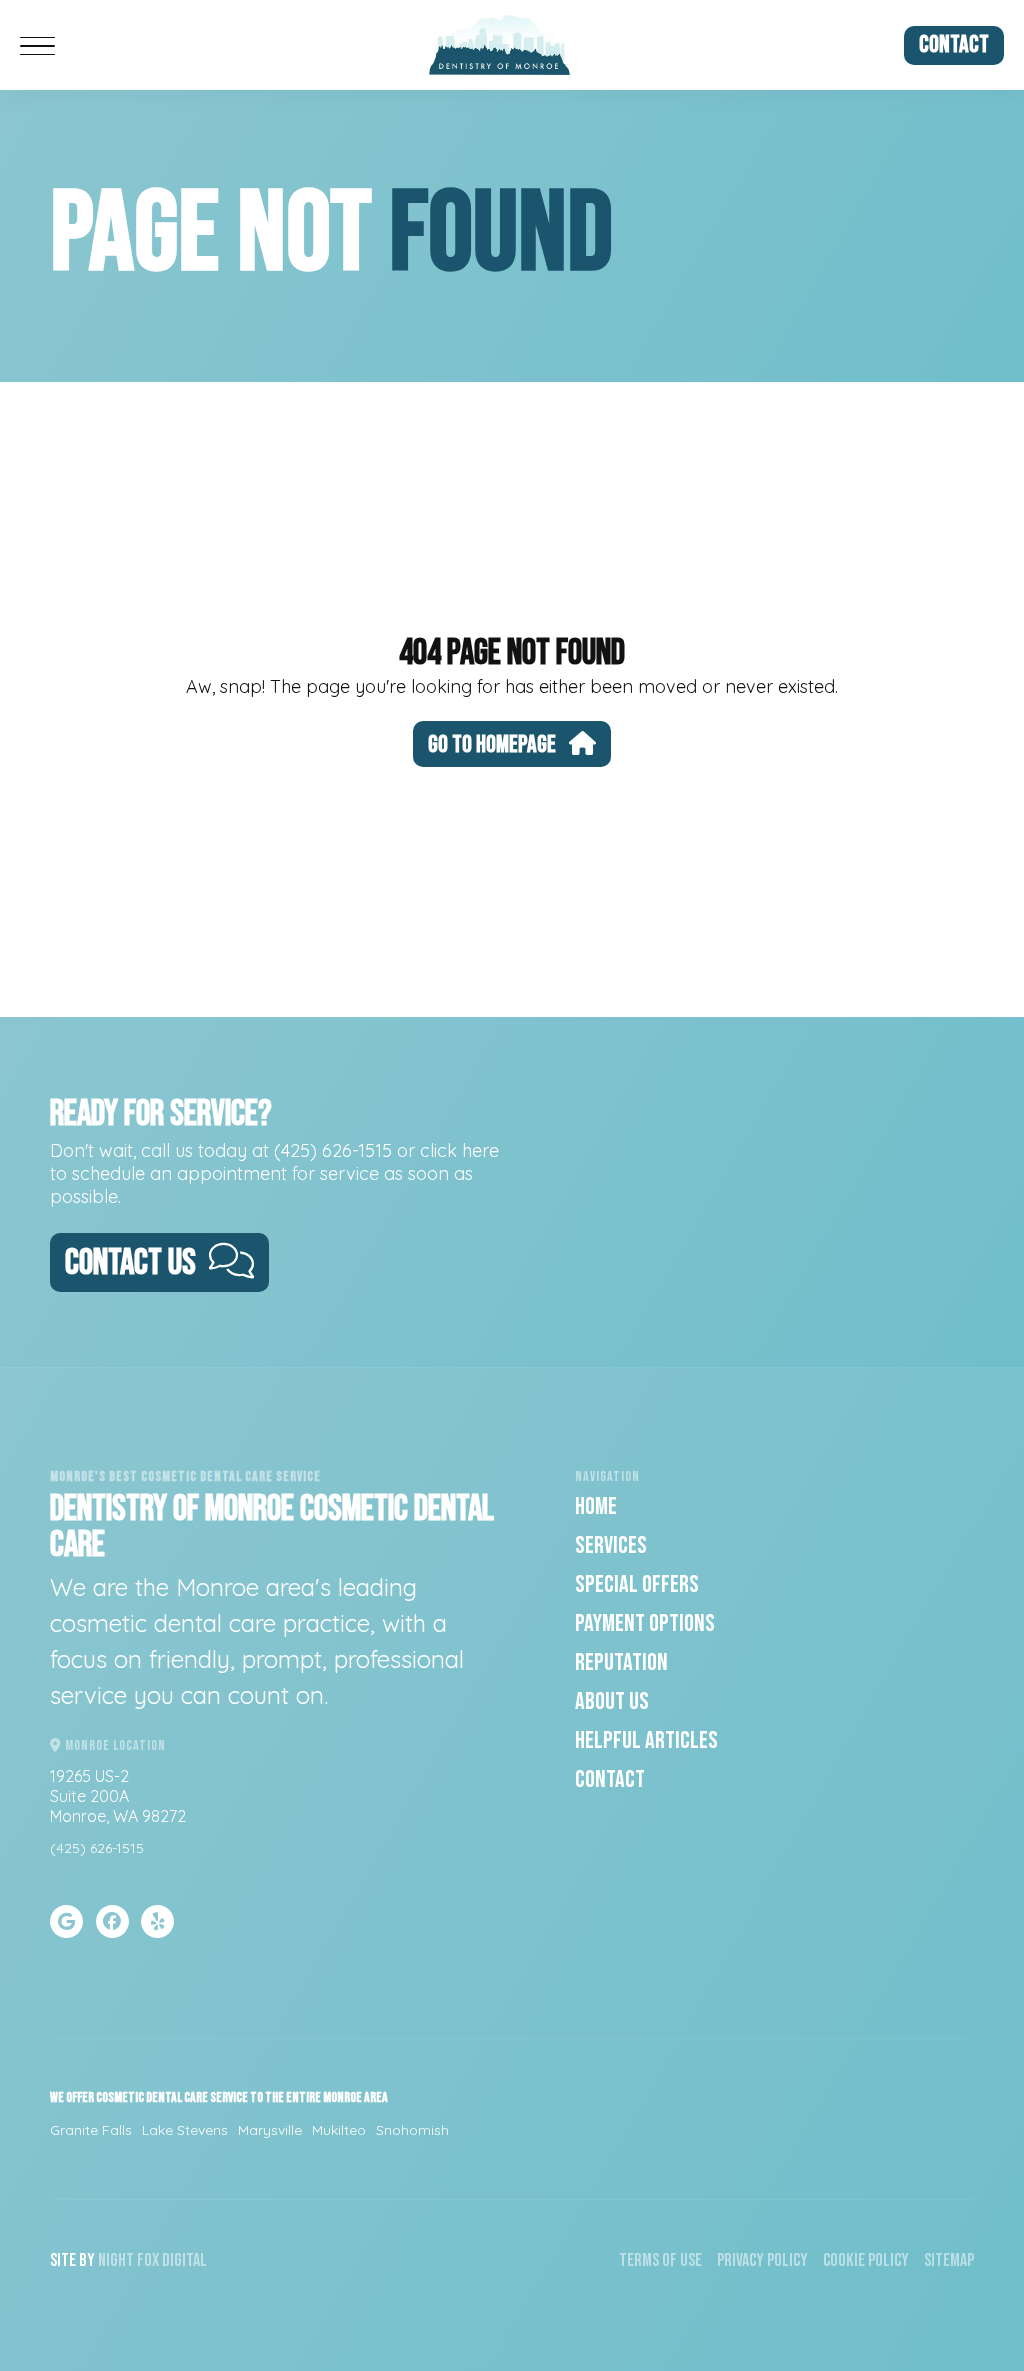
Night (116, 2260)
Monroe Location (114, 1745)
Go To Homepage (492, 744)
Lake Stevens (185, 2130)
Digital (184, 2260)
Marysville (270, 2130)
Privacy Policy (762, 2260)
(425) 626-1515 (333, 1150)
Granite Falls (91, 2130)
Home (596, 1506)
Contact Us (130, 1263)
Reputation (621, 1662)
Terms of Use (660, 2260)
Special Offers (637, 1584)
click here (459, 1150)
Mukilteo (339, 2130)
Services (611, 1545)
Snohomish (412, 2130)
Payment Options (645, 1623)
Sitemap (949, 2260)
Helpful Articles (646, 1740)
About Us (612, 1701)
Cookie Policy (866, 2260)
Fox (148, 2260)
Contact (954, 44)
